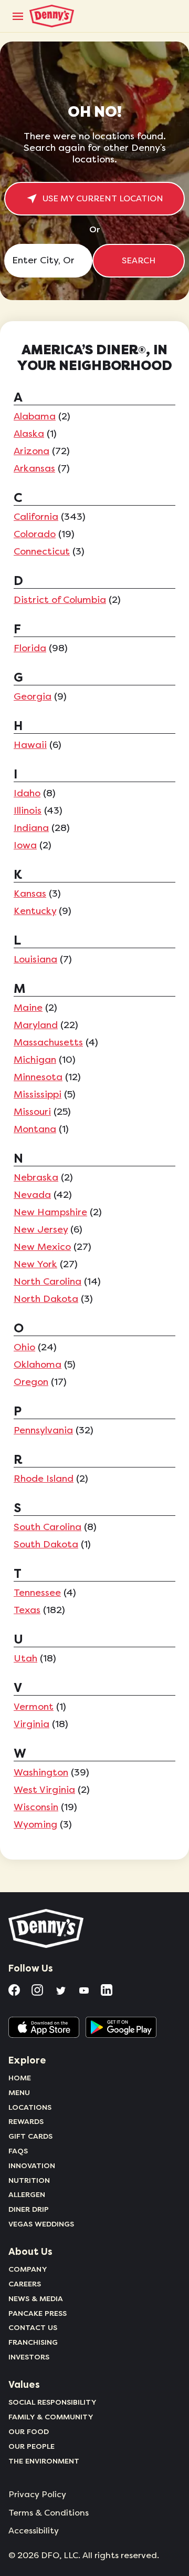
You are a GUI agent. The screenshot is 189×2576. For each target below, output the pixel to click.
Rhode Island (44, 1479)
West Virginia (44, 1790)
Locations (30, 2107)
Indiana (31, 828)
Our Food (29, 2431)
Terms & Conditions (49, 2513)
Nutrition (29, 2180)
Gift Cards (30, 2136)
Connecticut (42, 551)
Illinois (28, 810)
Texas (27, 1610)
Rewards (26, 2121)
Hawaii (30, 745)
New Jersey (41, 1229)
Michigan (35, 1060)
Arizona (31, 451)
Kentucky (35, 911)
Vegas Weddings (41, 2224)
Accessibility (34, 2531)
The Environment (44, 2461)
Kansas (30, 894)
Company (28, 2269)
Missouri (32, 1112)
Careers (25, 2284)
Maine (28, 1008)
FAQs (18, 2151)
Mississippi (38, 1094)
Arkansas (34, 468)
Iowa (25, 845)
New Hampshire (50, 1212)
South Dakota (46, 1544)
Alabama (35, 416)
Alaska (29, 434)
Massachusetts (48, 1042)
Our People (31, 2446)
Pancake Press (38, 2313)
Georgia (33, 696)
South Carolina (48, 1527)
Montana (35, 1129)
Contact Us (33, 2327)
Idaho (27, 793)
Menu (19, 2092)
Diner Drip (29, 2209)
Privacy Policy (37, 2495)
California (36, 517)
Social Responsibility (52, 2402)
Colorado (35, 534)
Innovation (32, 2166)
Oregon (31, 1382)
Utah (25, 1658)
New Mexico (42, 1247)
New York (35, 1264)
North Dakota (46, 1299)
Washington (41, 1772)
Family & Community (51, 2417)
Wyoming (35, 1824)
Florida (30, 648)
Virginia (31, 1724)
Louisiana (35, 959)
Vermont (34, 1707)
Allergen (27, 2194)
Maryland (36, 1025)
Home (20, 2078)
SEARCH (139, 261)
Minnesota (38, 1077)
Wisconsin (36, 1807)
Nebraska (36, 1177)
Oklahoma (38, 1364)
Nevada (32, 1195)
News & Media (36, 2298)
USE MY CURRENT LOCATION (103, 199)
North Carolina (48, 1281)
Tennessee (37, 1593)
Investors (29, 2357)
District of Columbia (60, 600)
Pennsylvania (43, 1430)
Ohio (24, 1347)
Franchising (33, 2342)
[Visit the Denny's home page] (47, 1928)
